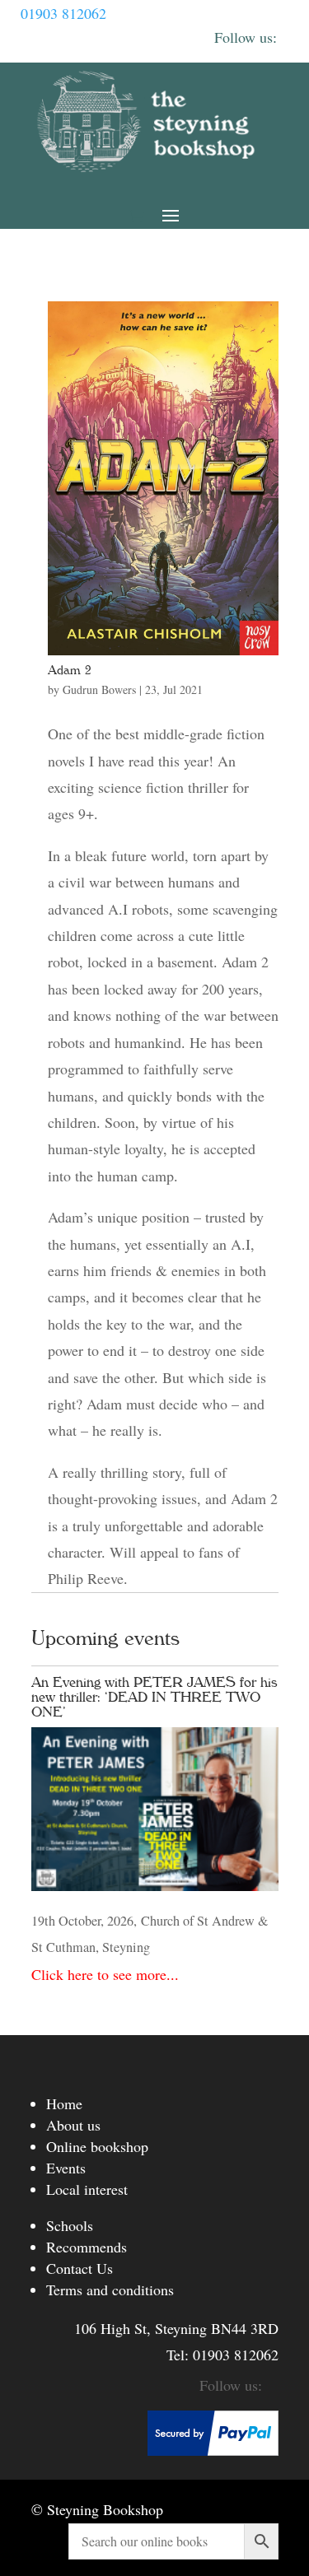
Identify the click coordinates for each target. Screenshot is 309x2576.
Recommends (87, 2247)
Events (66, 2168)
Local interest (87, 2189)
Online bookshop (97, 2146)
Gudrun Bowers (99, 689)
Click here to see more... (105, 1974)
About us (73, 2125)
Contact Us (80, 2268)
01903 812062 (63, 13)
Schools (70, 2225)
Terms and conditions (110, 2290)
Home (64, 2103)
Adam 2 (70, 670)
